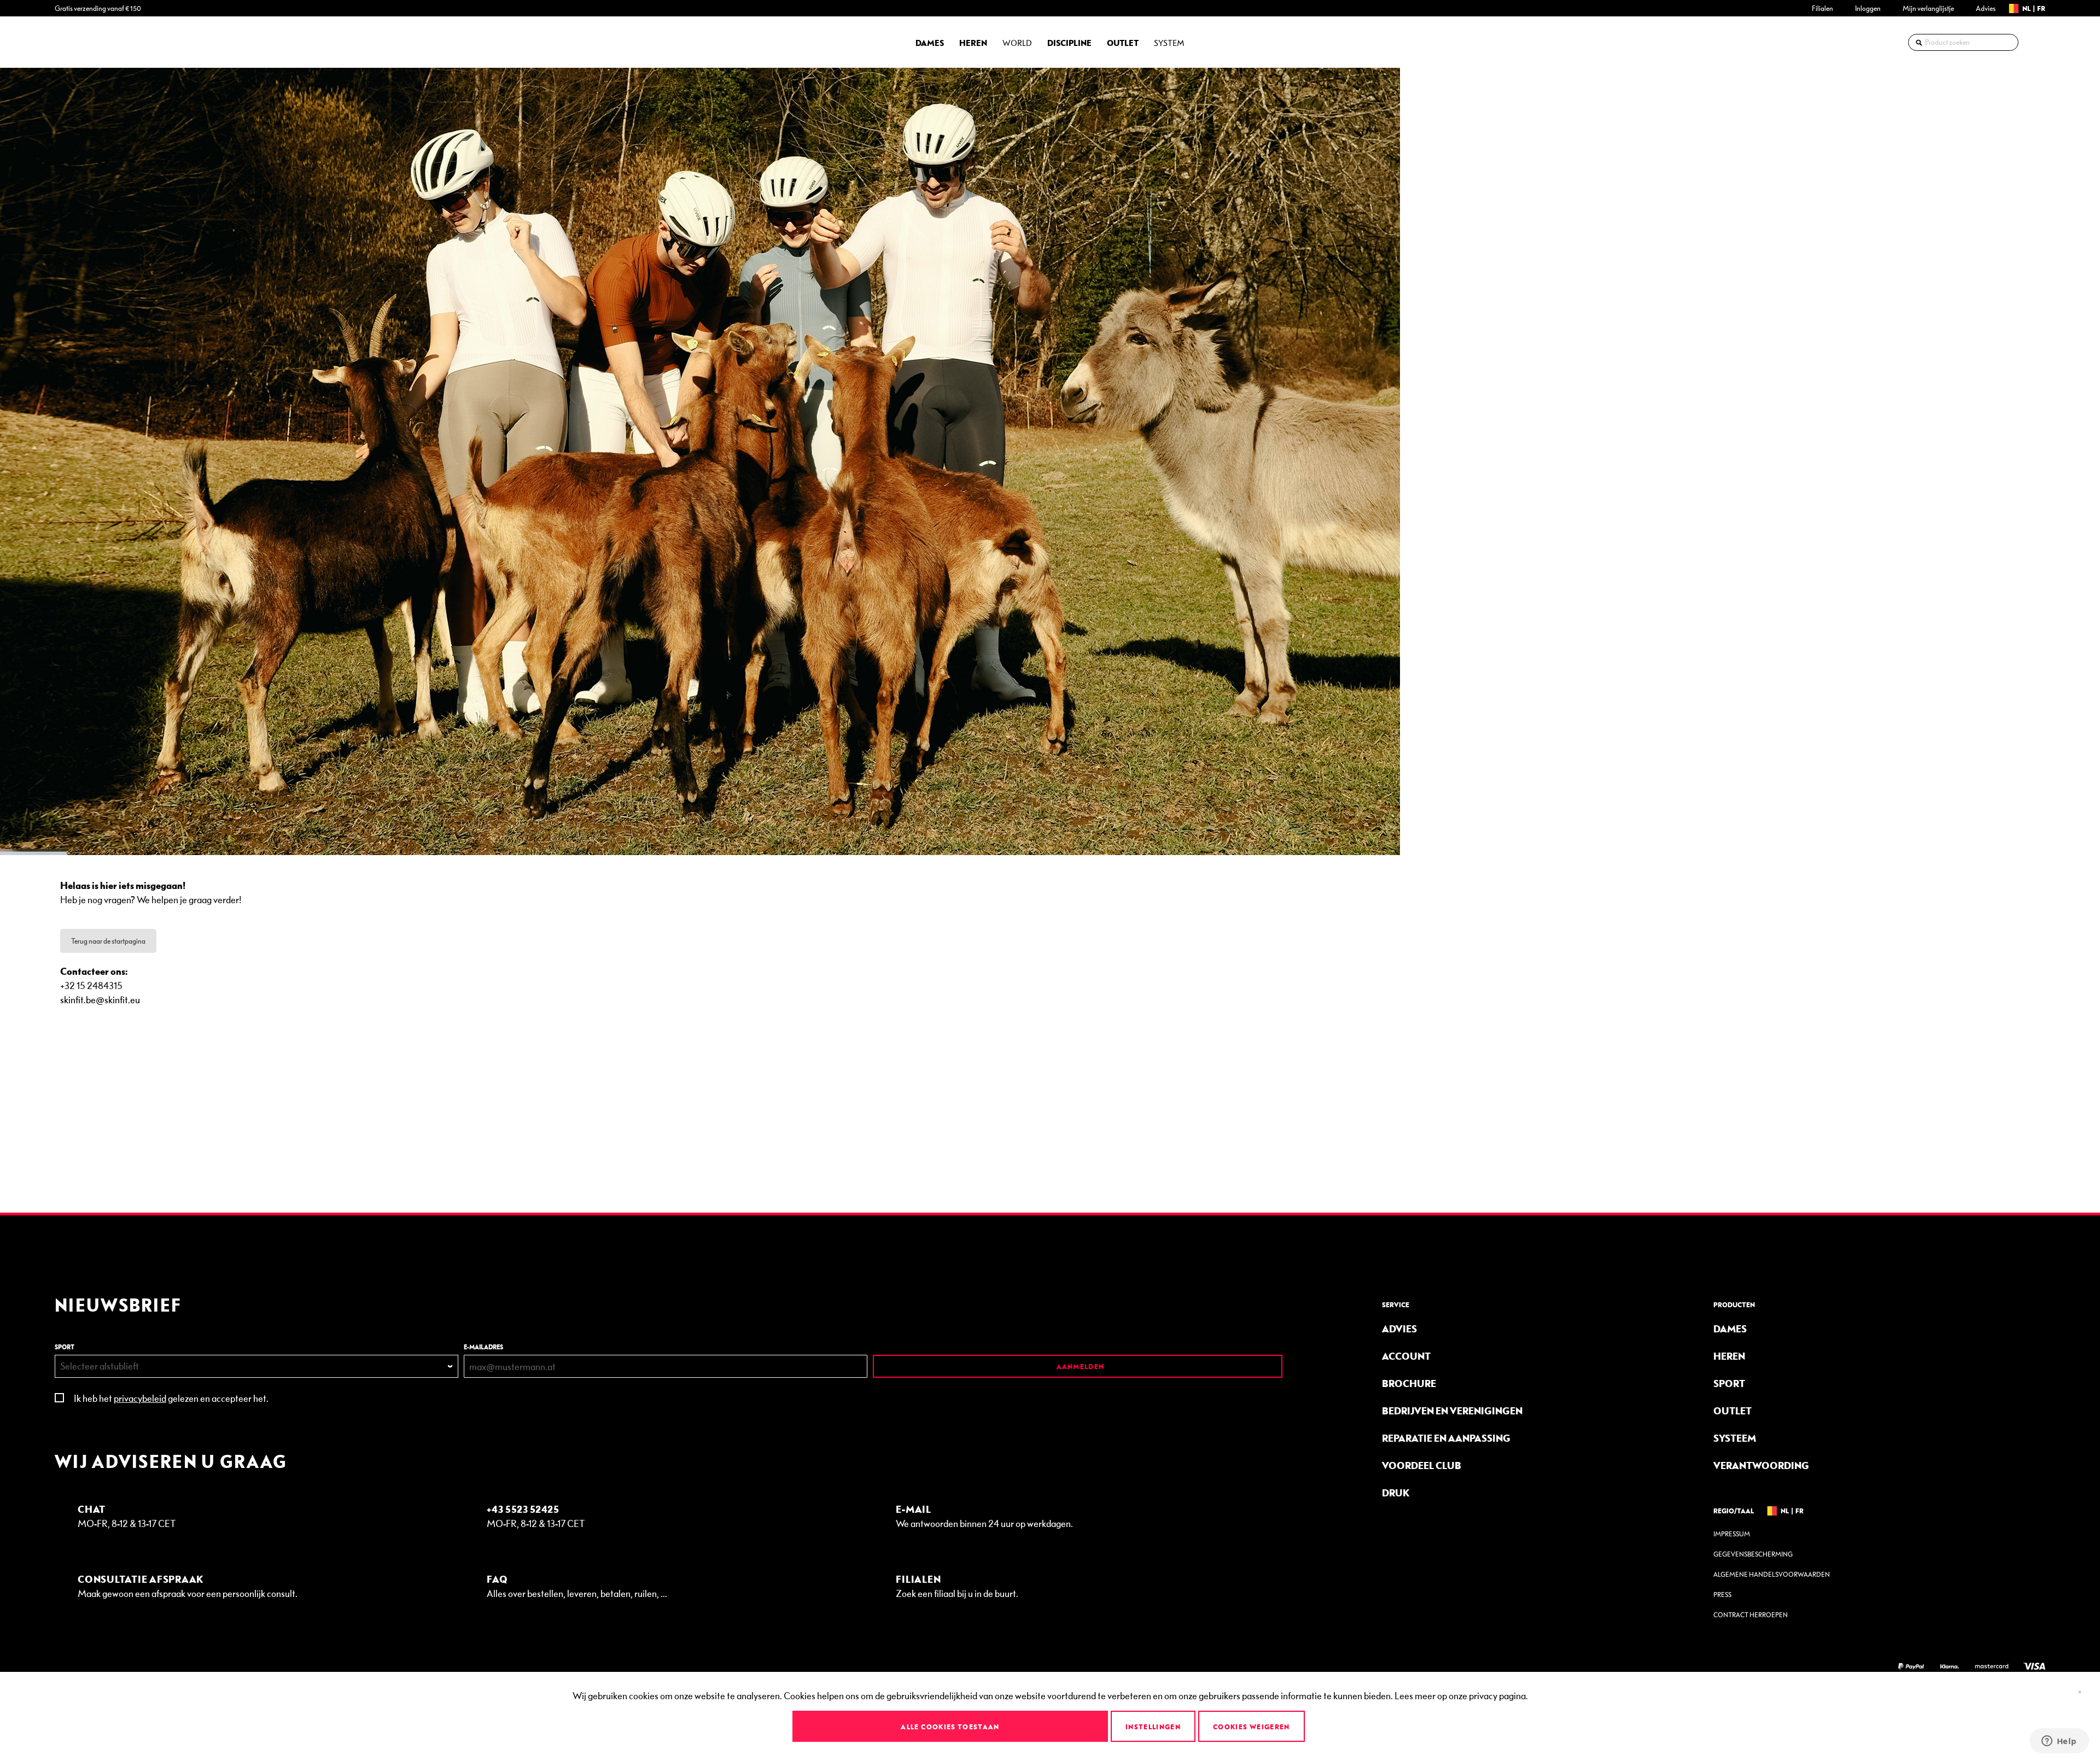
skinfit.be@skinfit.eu (100, 999)
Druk (1396, 1492)
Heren (1729, 1356)
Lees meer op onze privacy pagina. (1461, 1695)
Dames (1730, 1328)
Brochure (1409, 1383)
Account (1406, 1356)
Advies (1986, 8)
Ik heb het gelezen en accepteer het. (171, 1398)
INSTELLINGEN (1153, 1727)
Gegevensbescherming (1753, 1554)
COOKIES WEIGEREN (1252, 1727)
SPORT (65, 1347)
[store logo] (85, 42)
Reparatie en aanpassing (1446, 1438)
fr (2041, 8)
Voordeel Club (1422, 1465)
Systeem (1735, 1438)
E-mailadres (483, 1347)
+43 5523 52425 (523, 1509)
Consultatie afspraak (141, 1579)
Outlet (1732, 1410)
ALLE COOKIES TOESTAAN (950, 1727)
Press (1722, 1595)
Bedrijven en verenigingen (1452, 1410)
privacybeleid (140, 1398)
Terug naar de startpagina (108, 941)
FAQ (497, 1579)
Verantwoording (1761, 1465)
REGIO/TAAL (1734, 1511)
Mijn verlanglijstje (1928, 8)
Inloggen (1868, 8)
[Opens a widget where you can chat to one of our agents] (2059, 1742)
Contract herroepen (1751, 1615)
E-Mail (914, 1509)
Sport (1729, 1383)
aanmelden (1079, 1366)
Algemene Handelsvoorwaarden (1772, 1574)
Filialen (1822, 8)
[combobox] (1963, 42)
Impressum (1732, 1534)
